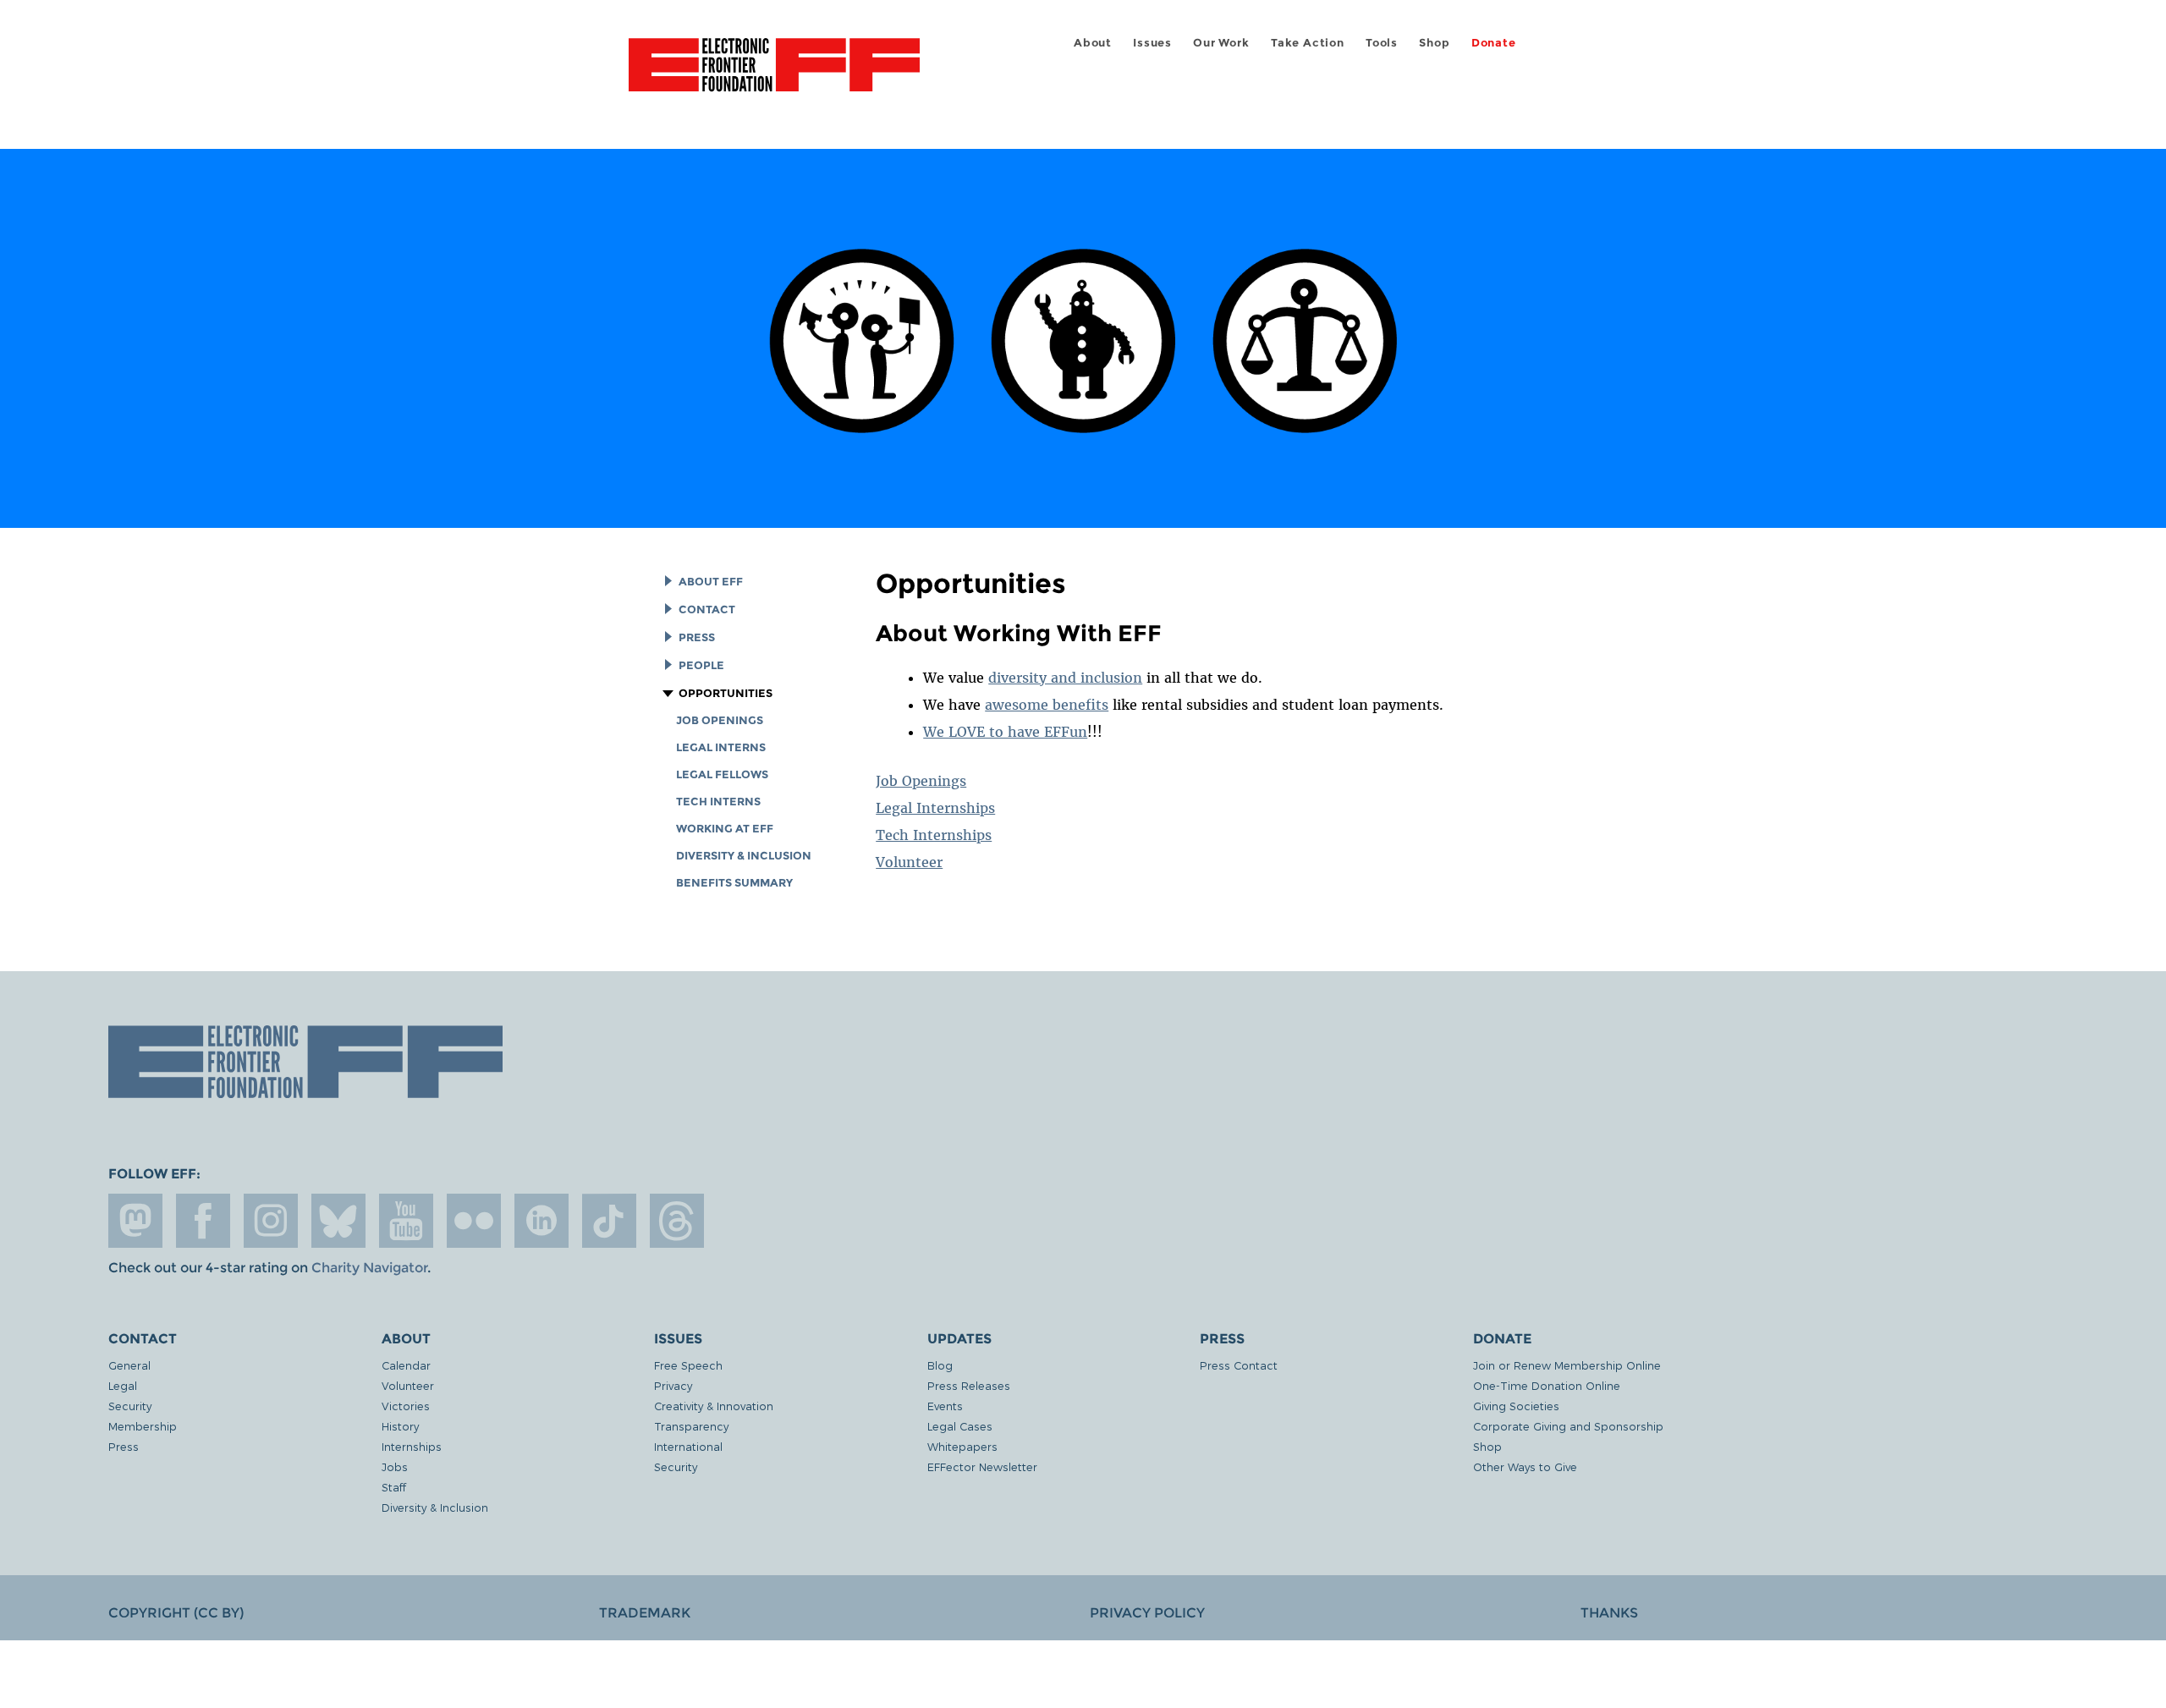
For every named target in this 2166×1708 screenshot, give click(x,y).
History (400, 1426)
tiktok (609, 1221)
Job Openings (720, 720)
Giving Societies (1516, 1406)
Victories (406, 1406)
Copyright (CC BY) (176, 1613)
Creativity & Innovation (714, 1406)
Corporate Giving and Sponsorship (1568, 1426)
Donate (1494, 43)
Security (130, 1406)
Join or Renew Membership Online (1567, 1365)
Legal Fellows (722, 774)
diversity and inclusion (1065, 678)
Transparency (691, 1426)
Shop (1434, 43)
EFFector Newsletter (982, 1466)
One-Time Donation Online (1547, 1385)
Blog (940, 1365)
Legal (123, 1385)
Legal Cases (960, 1426)
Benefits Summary (734, 883)
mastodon (135, 1221)
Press (697, 637)
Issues (1152, 43)
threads (677, 1221)
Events (945, 1406)
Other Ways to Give (1525, 1466)
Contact (707, 610)
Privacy (673, 1385)
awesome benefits (1047, 705)
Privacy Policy (1147, 1613)
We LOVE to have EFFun (1005, 732)
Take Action (1308, 43)
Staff (394, 1487)
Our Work (1221, 43)
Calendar (406, 1365)
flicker (474, 1221)
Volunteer (909, 862)
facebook (203, 1221)
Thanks (1609, 1613)
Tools (1382, 43)
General (129, 1365)
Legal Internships (935, 808)
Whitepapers (962, 1446)
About (1093, 43)
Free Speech (688, 1365)
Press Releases (969, 1385)
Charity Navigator (369, 1268)
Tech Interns (718, 802)
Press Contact (1239, 1365)
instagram (271, 1221)
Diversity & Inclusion (744, 856)
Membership (143, 1426)
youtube (406, 1221)
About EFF (711, 582)
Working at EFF (725, 829)
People (701, 665)
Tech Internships (934, 835)
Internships (412, 1446)
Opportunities (726, 693)
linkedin (541, 1221)
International (688, 1446)
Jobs (395, 1466)
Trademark (645, 1613)
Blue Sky (338, 1221)
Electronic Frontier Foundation (774, 74)
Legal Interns (721, 747)
